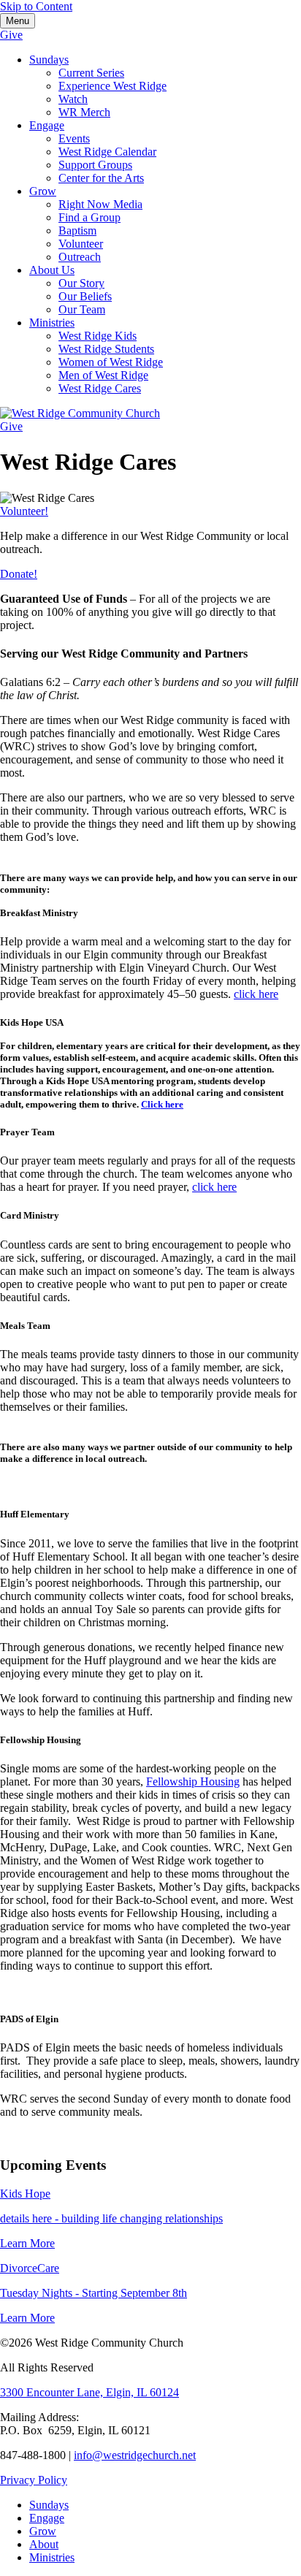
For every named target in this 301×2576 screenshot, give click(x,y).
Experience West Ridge (113, 86)
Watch (73, 99)
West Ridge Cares (100, 388)
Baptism (77, 230)
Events (74, 138)
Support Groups (95, 165)
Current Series (91, 73)
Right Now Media (100, 204)
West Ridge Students (106, 349)
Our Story (81, 283)
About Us (52, 270)
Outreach (80, 257)
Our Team (82, 309)
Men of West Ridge (103, 375)
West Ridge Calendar (107, 152)
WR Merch (84, 112)
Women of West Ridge (111, 362)
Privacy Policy (34, 2480)
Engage (47, 125)
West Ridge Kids (98, 336)
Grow (43, 191)
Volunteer (81, 244)
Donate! (19, 574)
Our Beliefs (85, 296)
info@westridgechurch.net (135, 2455)
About (44, 2544)
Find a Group (89, 217)
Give (11, 35)
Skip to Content (36, 6)
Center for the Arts (101, 178)
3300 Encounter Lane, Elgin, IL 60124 (89, 2392)
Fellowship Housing (193, 1782)
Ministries (52, 323)
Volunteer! (24, 511)
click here (256, 994)
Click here (162, 1104)
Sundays (49, 60)
